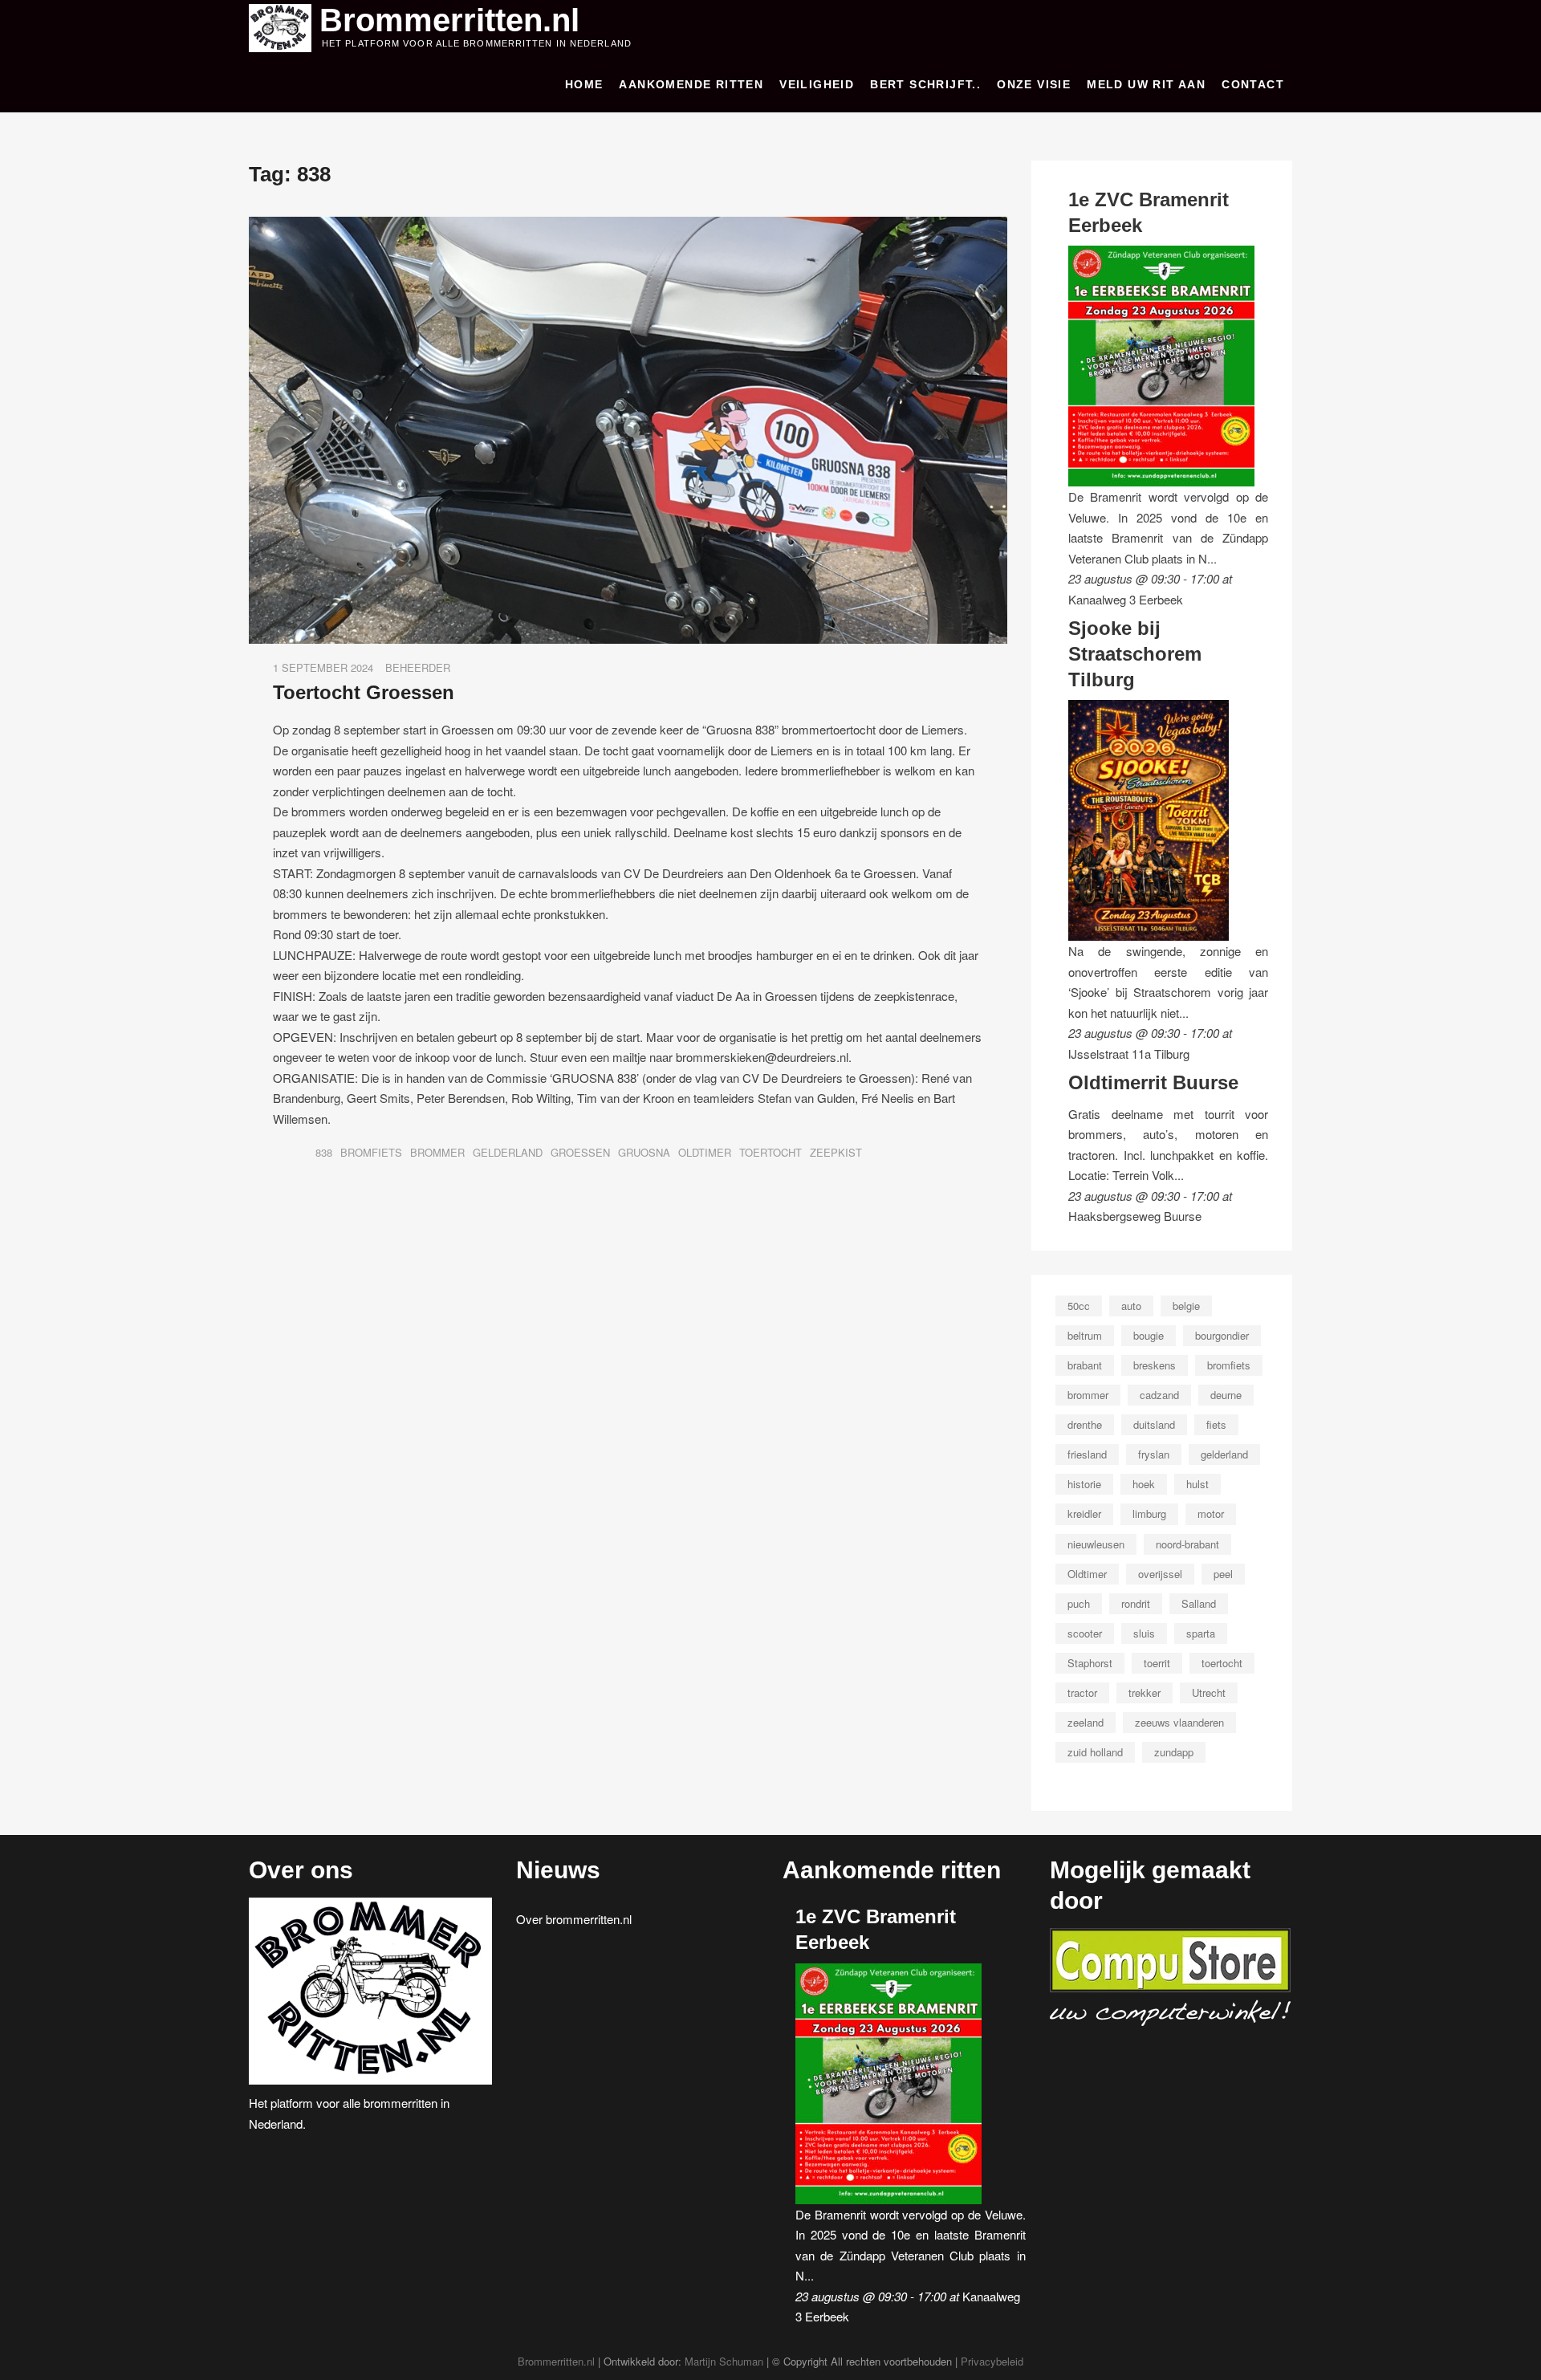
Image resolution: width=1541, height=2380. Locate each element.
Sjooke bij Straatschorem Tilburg (1135, 653)
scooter (1085, 1633)
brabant (1085, 1365)
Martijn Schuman (724, 2361)
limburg (1149, 1513)
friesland (1087, 1454)
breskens (1155, 1365)
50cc (1079, 1306)
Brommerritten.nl (449, 20)
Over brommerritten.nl (574, 1919)
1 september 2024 (323, 667)
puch (1079, 1603)
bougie (1149, 1335)
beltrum (1085, 1335)
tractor (1082, 1692)
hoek (1144, 1484)
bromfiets (371, 1152)
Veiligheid (817, 84)
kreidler (1084, 1513)
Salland (1199, 1603)
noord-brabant (1187, 1544)
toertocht (770, 1152)
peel (1223, 1574)
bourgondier (1222, 1335)
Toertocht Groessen (364, 692)
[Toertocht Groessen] (628, 227)
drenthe (1085, 1424)
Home (584, 84)
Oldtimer (705, 1152)
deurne (1226, 1395)
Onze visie (1034, 84)
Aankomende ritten (691, 84)
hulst (1197, 1484)
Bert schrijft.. (925, 84)
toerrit (1157, 1663)
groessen (580, 1152)
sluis (1144, 1633)
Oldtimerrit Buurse (1153, 1082)
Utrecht (1209, 1692)
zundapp (1174, 1752)
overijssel (1160, 1574)
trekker (1145, 1692)
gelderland (508, 1152)
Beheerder (418, 667)
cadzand (1159, 1395)
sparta (1201, 1633)
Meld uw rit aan (1146, 84)
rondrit (1136, 1603)
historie (1084, 1484)
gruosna (644, 1152)
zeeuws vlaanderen (1179, 1722)
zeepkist (836, 1152)
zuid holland (1095, 1752)
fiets (1216, 1424)
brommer (437, 1152)
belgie (1186, 1306)
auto (1131, 1306)
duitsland (1154, 1424)
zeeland (1086, 1722)
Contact (1253, 84)
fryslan (1154, 1454)
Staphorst (1090, 1663)
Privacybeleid (992, 2361)
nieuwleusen (1096, 1544)
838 (324, 1152)
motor (1211, 1513)
